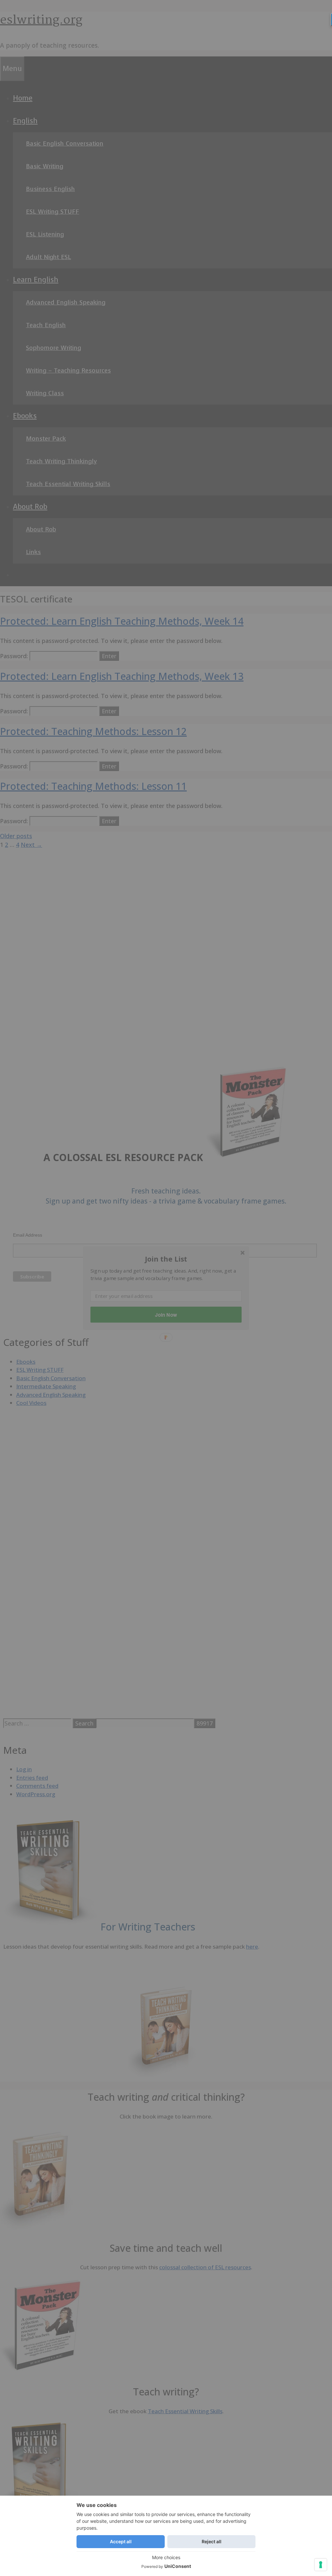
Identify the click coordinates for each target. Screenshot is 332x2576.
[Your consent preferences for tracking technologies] (321, 2565)
